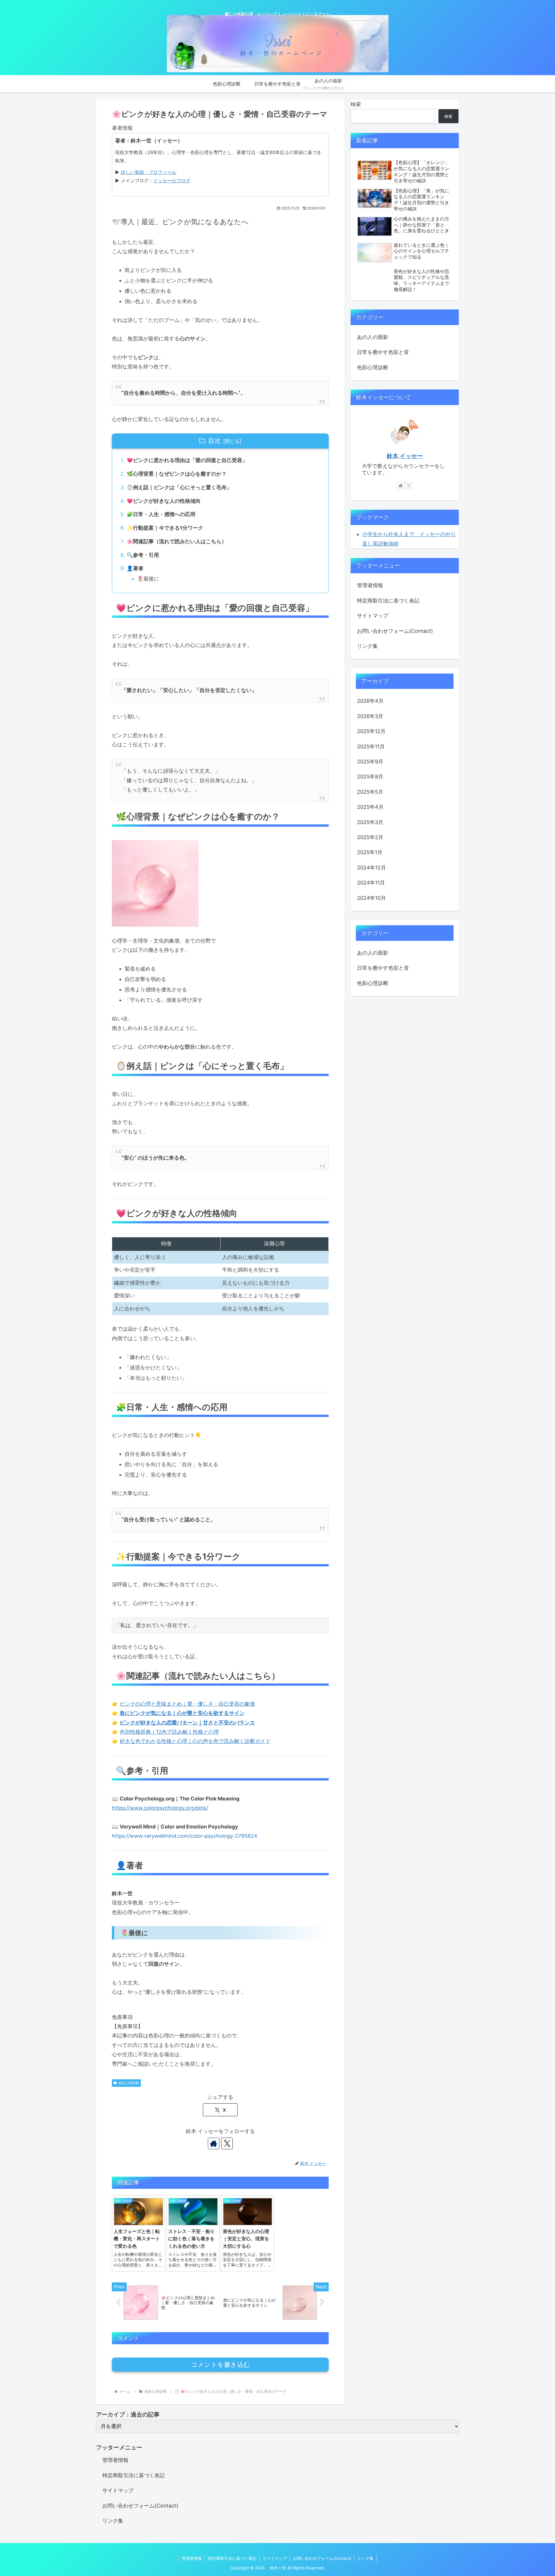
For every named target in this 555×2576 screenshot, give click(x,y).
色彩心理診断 (129, 2083)
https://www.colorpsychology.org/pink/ (160, 1808)
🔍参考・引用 (143, 555)
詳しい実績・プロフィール (149, 172)
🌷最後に (148, 579)
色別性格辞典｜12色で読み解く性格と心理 (169, 1732)
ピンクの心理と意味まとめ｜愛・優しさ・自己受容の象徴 (187, 1704)
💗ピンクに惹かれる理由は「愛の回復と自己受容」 (187, 460)
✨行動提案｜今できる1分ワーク (165, 528)
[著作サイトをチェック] (214, 2143)
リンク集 (367, 646)
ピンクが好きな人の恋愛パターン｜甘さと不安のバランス (187, 1723)
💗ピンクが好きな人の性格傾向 (164, 501)
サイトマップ (373, 616)
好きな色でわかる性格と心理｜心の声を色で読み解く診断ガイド (195, 1741)
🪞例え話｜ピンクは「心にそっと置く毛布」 (179, 487)
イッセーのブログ (172, 181)
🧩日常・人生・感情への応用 (161, 514)
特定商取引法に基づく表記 (388, 601)
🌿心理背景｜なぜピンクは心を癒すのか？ (177, 474)
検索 (356, 104)
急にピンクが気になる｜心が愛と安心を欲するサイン (182, 1713)
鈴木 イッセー (405, 456)
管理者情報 (370, 585)
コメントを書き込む (220, 2365)
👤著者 (135, 568)
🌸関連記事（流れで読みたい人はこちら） (177, 541)
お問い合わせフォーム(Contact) (395, 631)
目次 (214, 441)
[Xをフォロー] (227, 2143)
